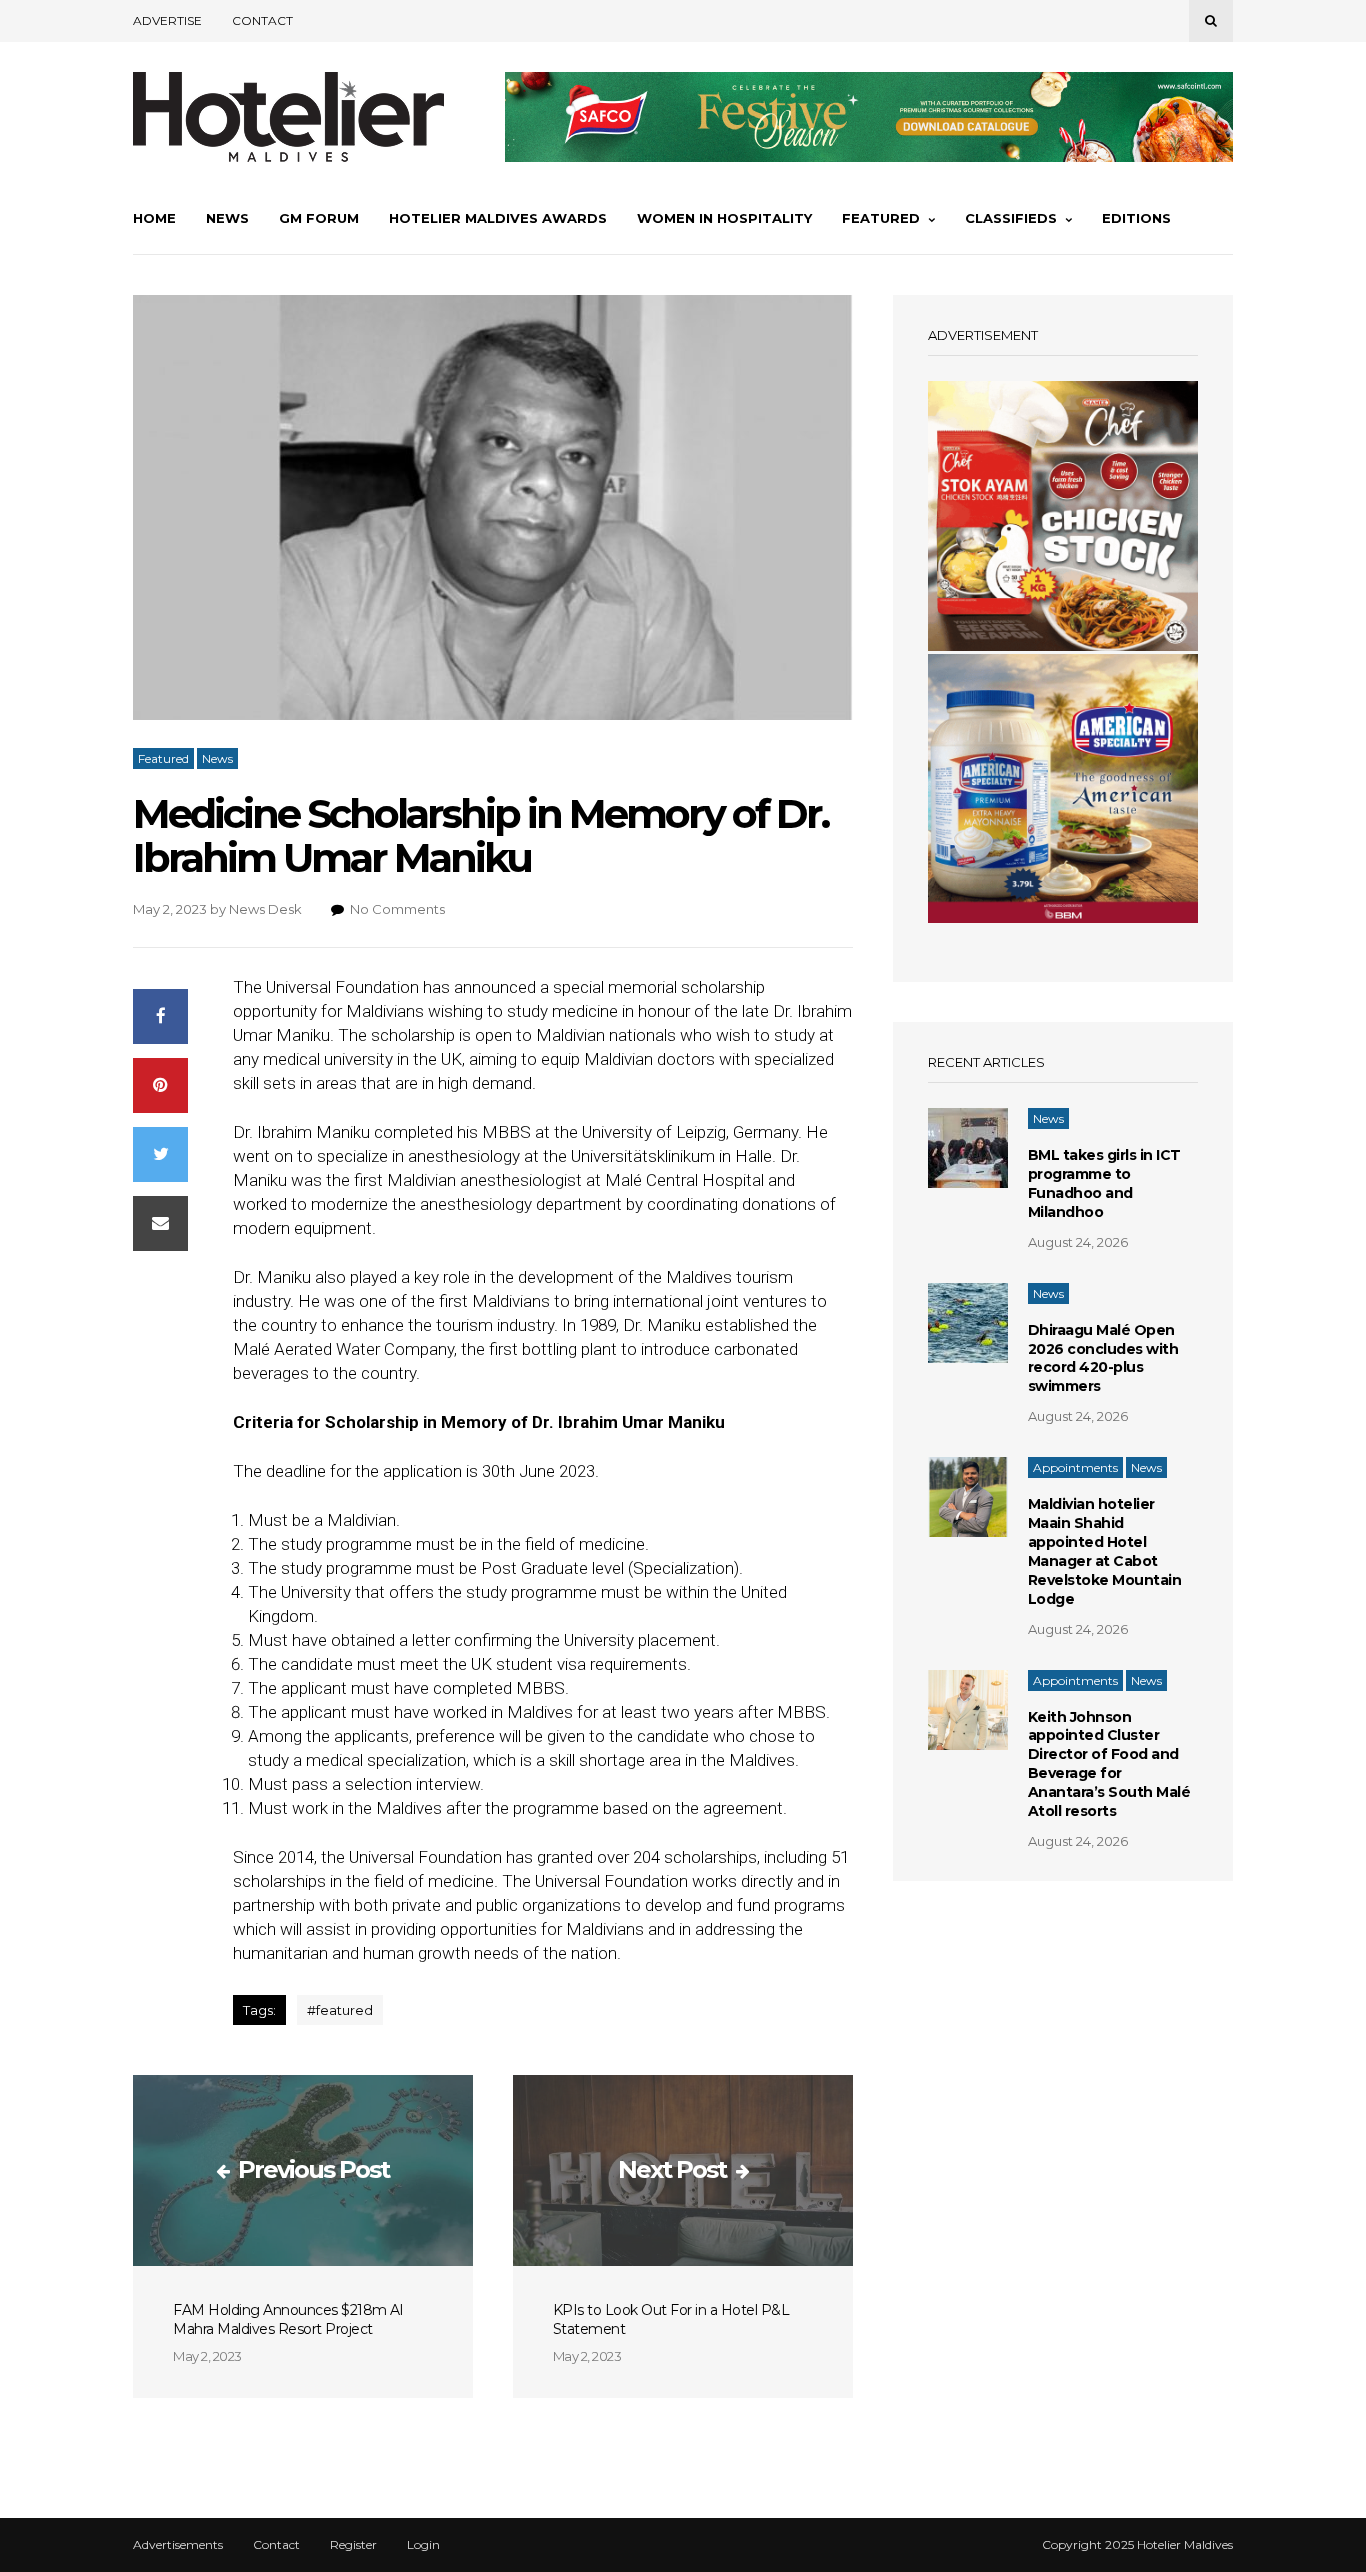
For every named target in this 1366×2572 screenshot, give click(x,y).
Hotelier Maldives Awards (498, 218)
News (227, 218)
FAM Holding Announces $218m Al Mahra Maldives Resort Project (287, 2319)
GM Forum (319, 218)
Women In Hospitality (724, 218)
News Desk (265, 909)
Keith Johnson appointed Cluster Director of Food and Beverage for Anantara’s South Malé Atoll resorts (1109, 1764)
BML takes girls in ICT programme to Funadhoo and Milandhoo (1104, 1183)
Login (423, 2545)
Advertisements (178, 2545)
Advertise (167, 20)
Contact (262, 20)
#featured (340, 2010)
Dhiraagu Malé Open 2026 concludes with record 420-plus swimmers (1103, 1358)
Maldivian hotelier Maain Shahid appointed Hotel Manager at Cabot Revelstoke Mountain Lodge (1105, 1551)
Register (353, 2545)
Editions (1136, 218)
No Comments (397, 909)
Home (154, 218)
